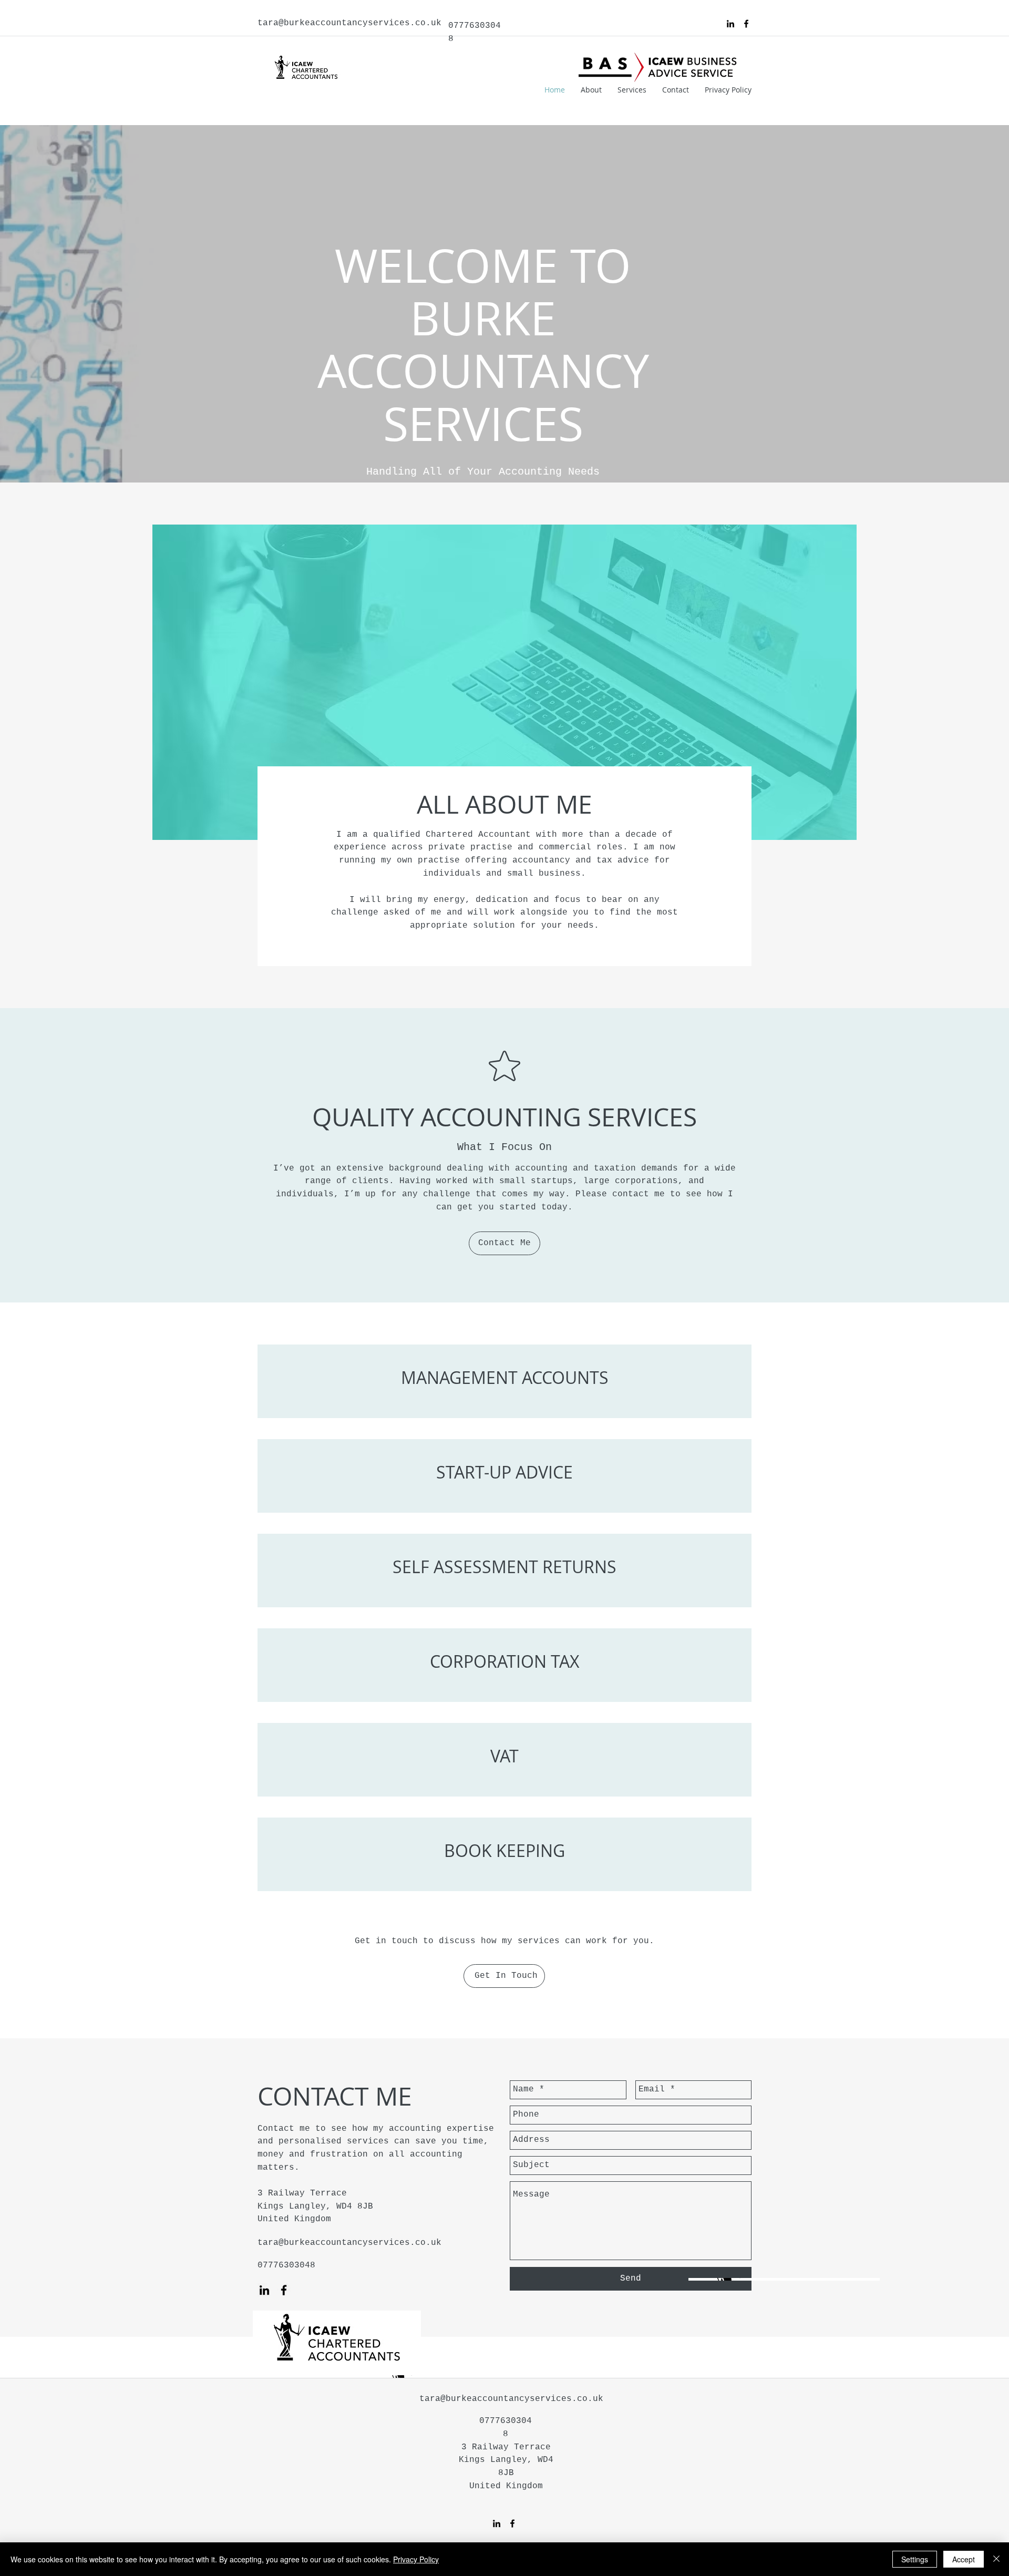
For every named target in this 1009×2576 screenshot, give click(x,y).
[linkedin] (730, 24)
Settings (915, 2559)
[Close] (996, 2559)
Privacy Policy (416, 2559)
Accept (964, 2559)
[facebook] (746, 24)
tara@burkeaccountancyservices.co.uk (349, 23)
